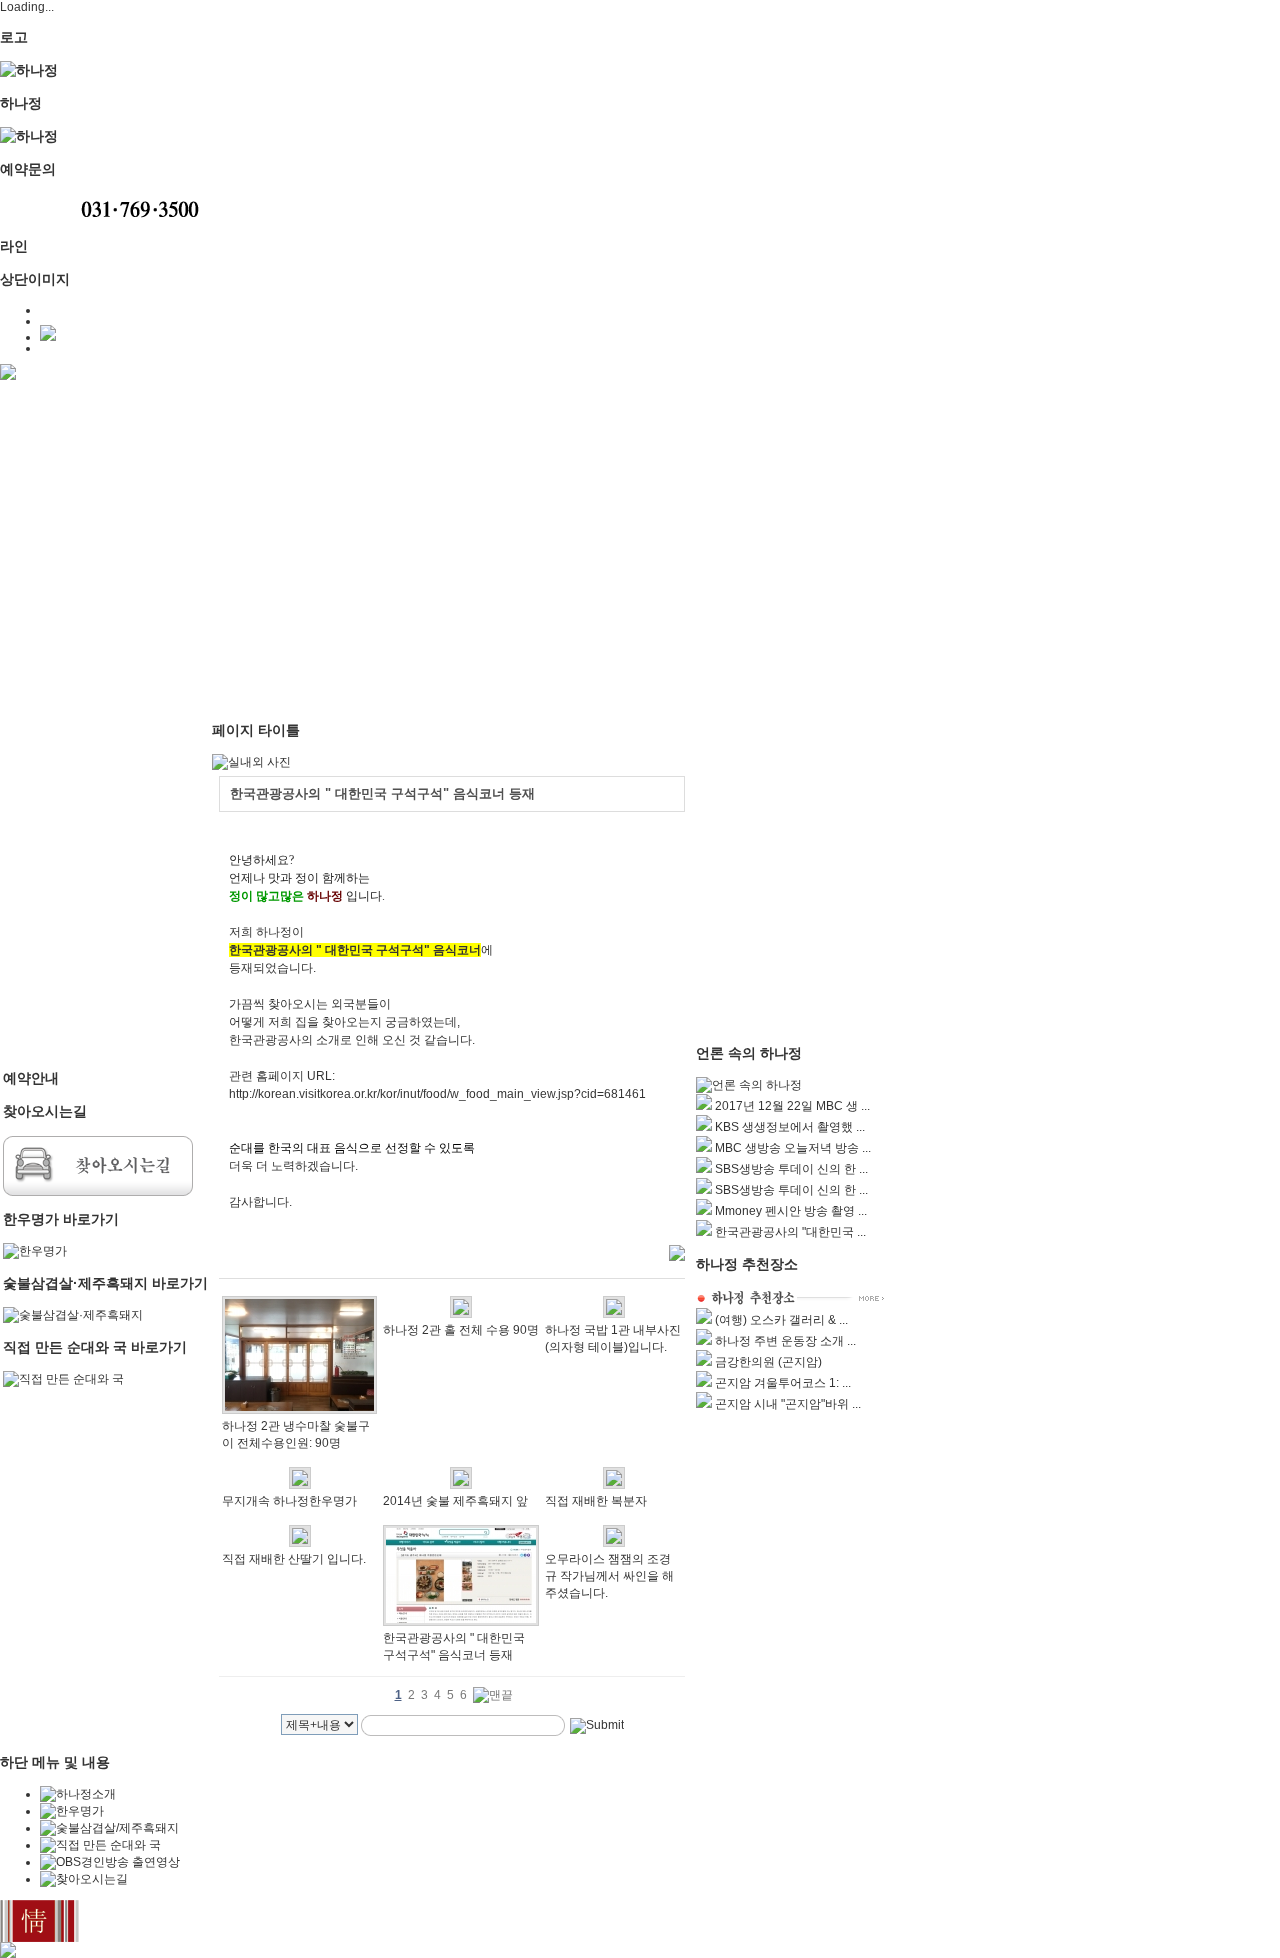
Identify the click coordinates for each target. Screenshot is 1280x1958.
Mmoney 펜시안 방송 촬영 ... (791, 1211)
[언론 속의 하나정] (749, 1085)
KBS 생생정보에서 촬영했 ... (790, 1127)
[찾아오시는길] (98, 1192)
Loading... (27, 7)
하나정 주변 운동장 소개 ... (785, 1341)
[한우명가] (35, 1251)
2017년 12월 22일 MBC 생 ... (792, 1106)
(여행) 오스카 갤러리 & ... (781, 1320)
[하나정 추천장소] (791, 1304)
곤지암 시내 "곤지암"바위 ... (788, 1404)
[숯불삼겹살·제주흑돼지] (73, 1315)
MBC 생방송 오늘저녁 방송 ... (793, 1148)
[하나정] (29, 70)
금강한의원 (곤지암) (768, 1362)
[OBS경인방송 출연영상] (110, 1862)
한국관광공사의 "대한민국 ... (790, 1232)
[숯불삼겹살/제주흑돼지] (109, 1828)
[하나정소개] (78, 1794)
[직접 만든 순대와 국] (63, 1379)
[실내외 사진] (251, 762)
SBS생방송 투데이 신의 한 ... (791, 1169)
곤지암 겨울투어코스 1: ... (783, 1383)
